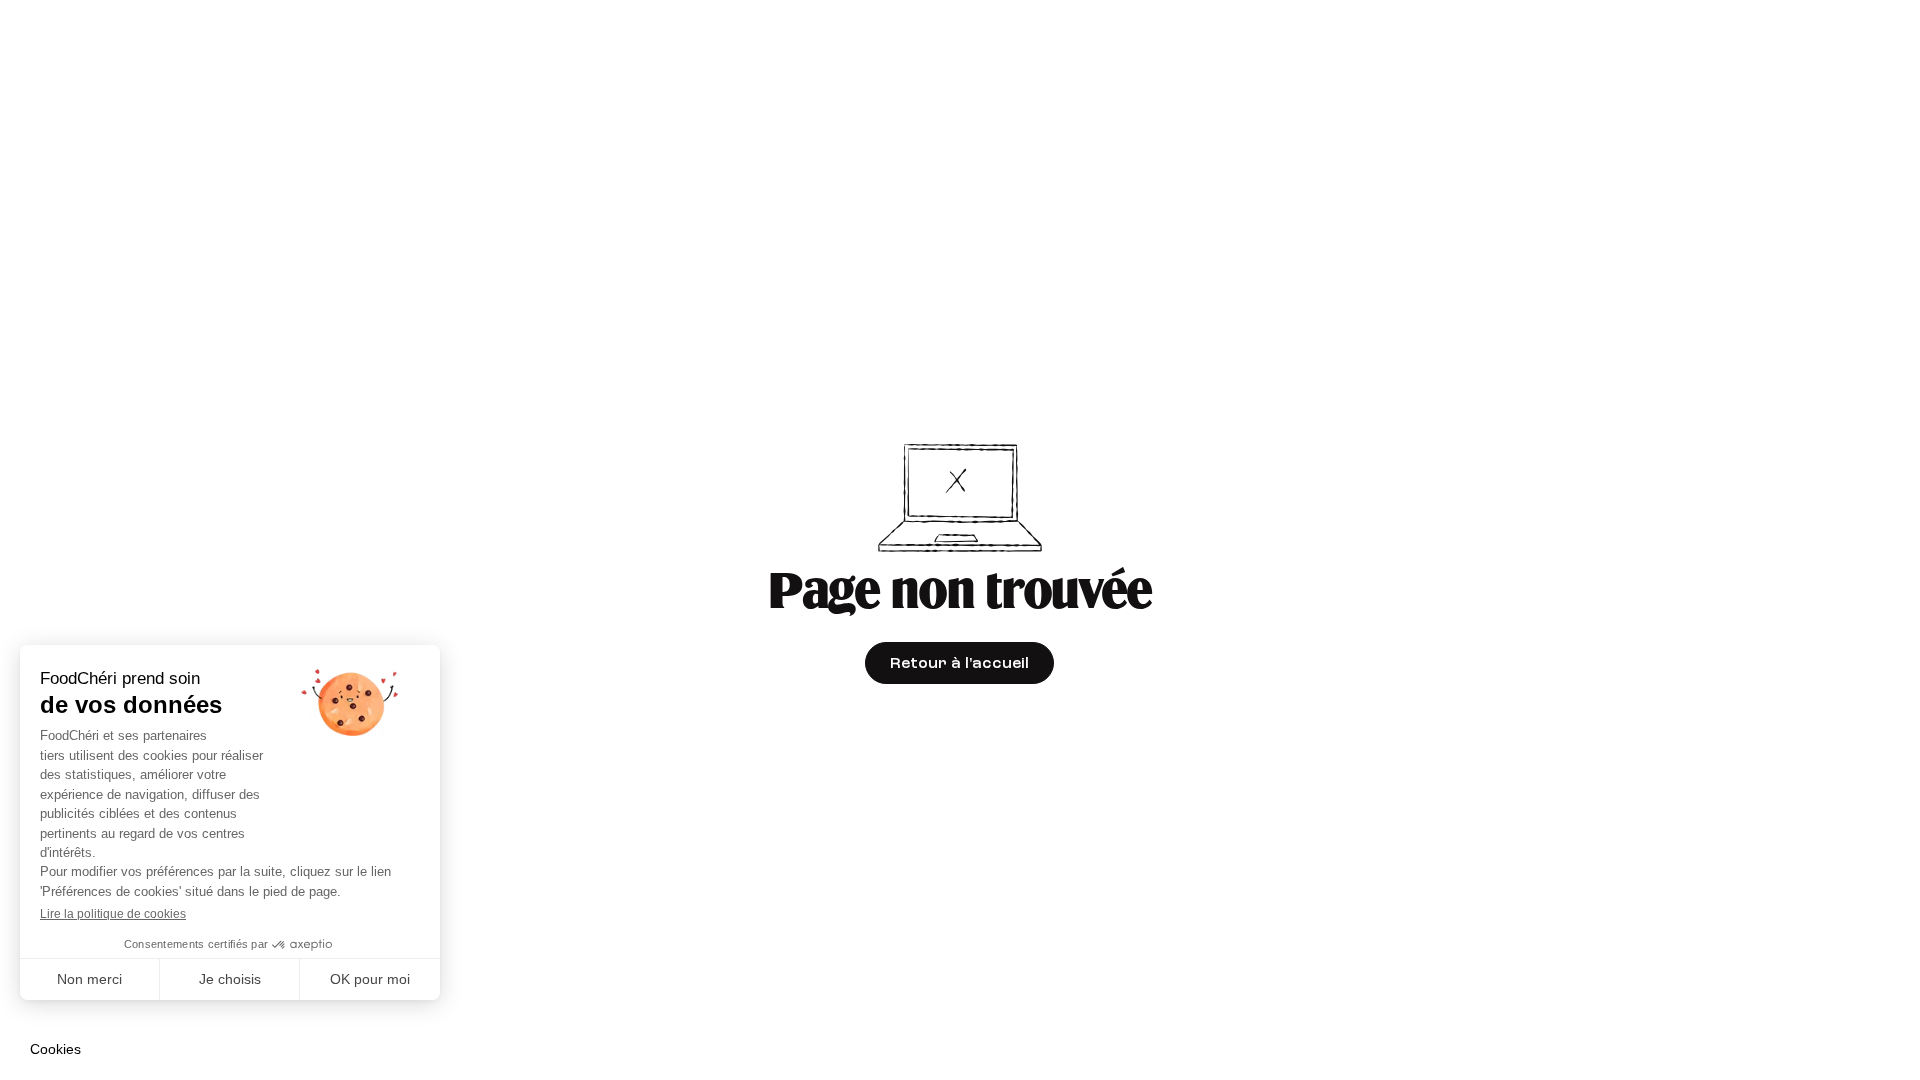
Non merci (89, 979)
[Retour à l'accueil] (959, 663)
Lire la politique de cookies (113, 914)
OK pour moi (370, 979)
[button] (55, 1050)
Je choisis (230, 979)
